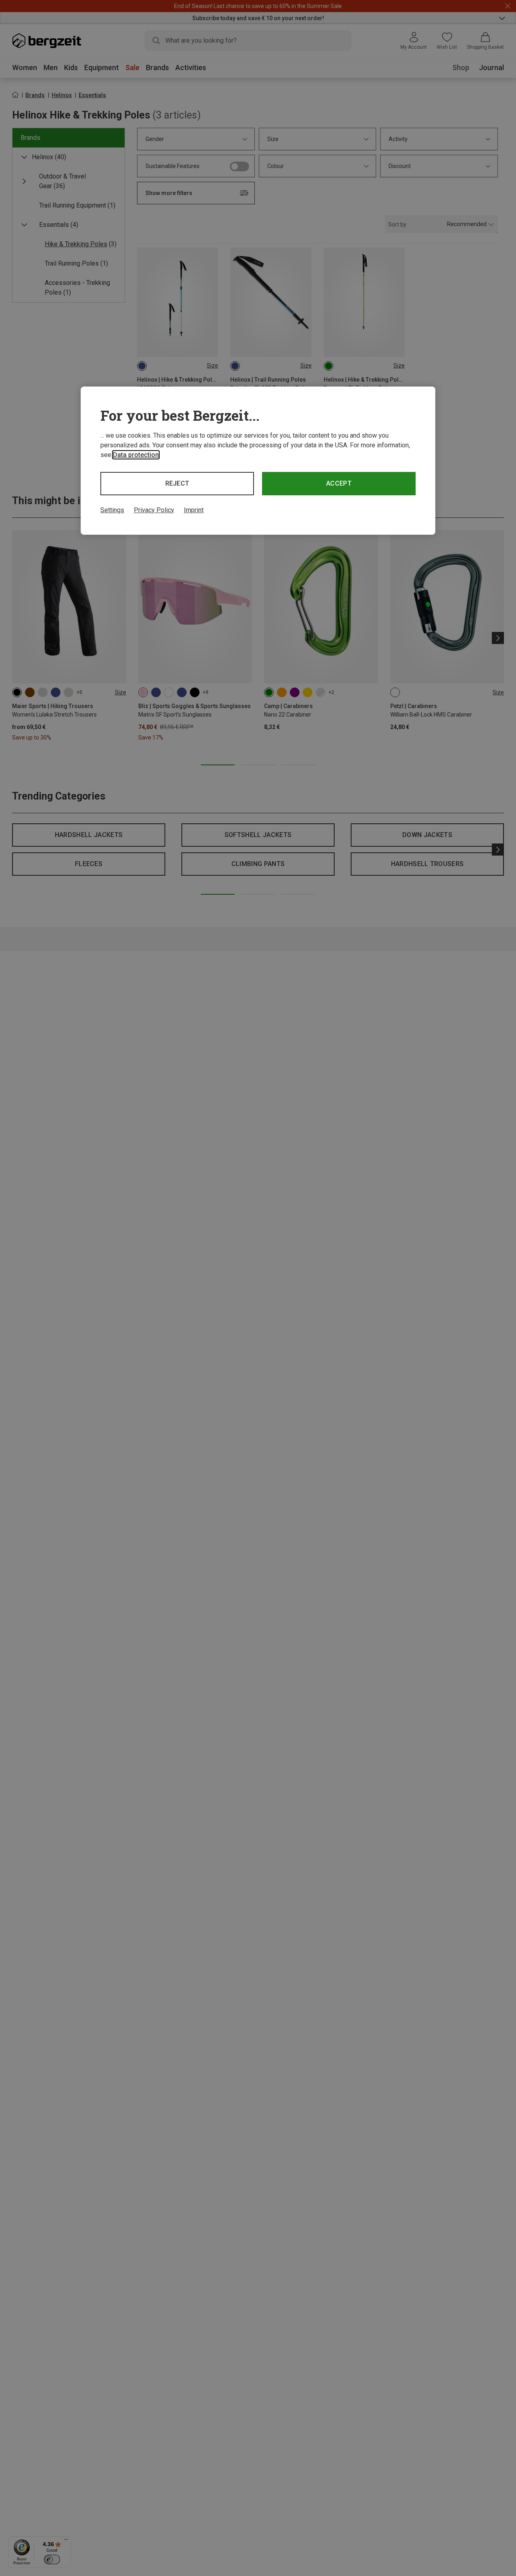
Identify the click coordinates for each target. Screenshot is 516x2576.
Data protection (136, 455)
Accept (339, 483)
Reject (177, 483)
